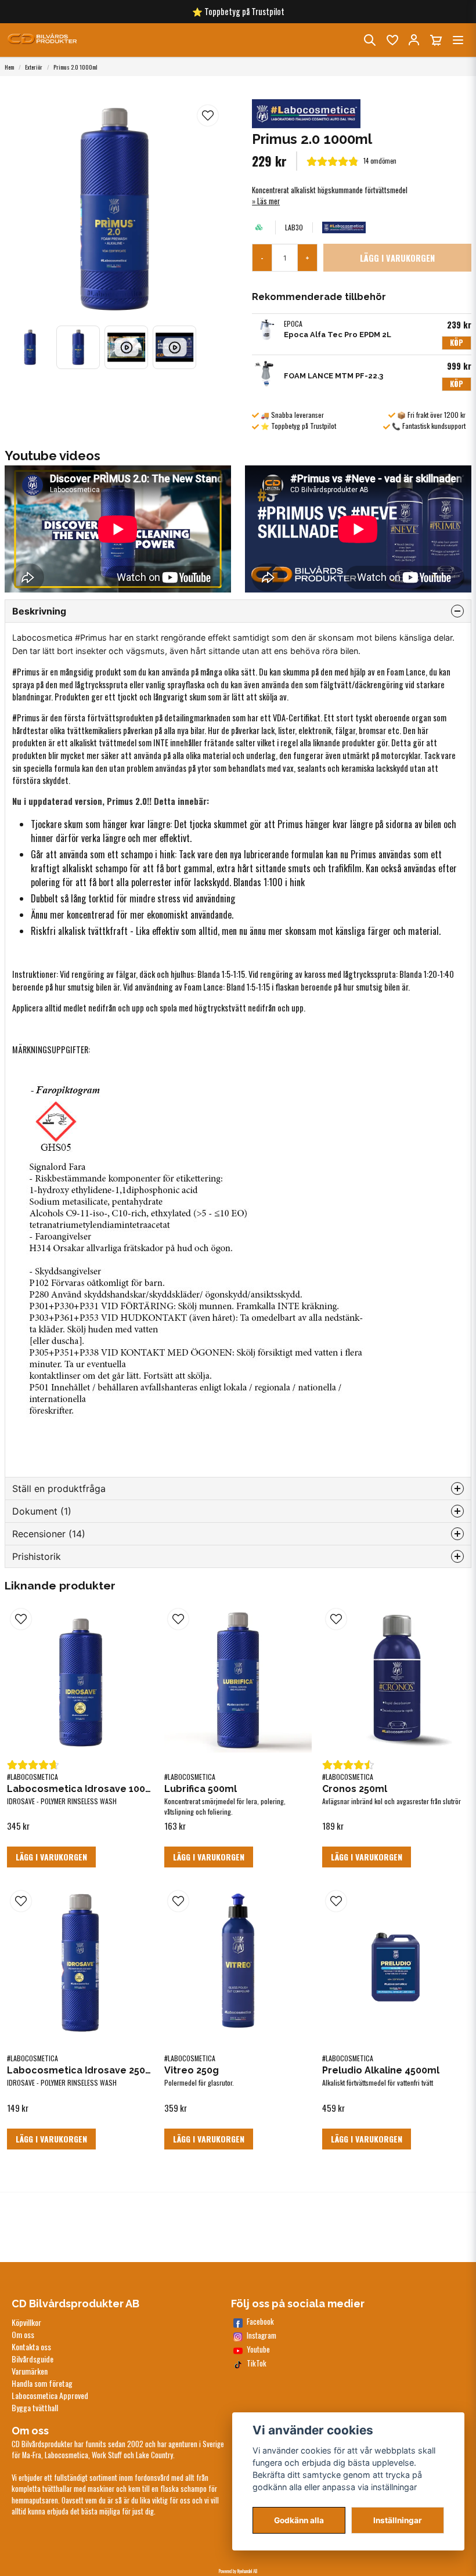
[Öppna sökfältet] (370, 40)
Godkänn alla (299, 2520)
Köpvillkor (26, 2322)
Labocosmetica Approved (50, 2395)
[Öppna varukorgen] (436, 40)
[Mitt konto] (414, 40)
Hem (9, 67)
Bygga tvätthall (35, 2407)
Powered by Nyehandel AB (238, 2571)
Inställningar (398, 2520)
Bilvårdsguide (33, 2359)
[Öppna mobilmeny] (458, 40)
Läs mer (268, 201)
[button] (208, 115)
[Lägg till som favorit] (392, 40)
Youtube (258, 2349)
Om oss (23, 2334)
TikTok (257, 2363)
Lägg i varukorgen (51, 1857)
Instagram (262, 2335)
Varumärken (30, 2371)
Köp (457, 343)
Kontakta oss (31, 2346)
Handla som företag (42, 2383)
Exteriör (34, 67)
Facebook (260, 2322)
